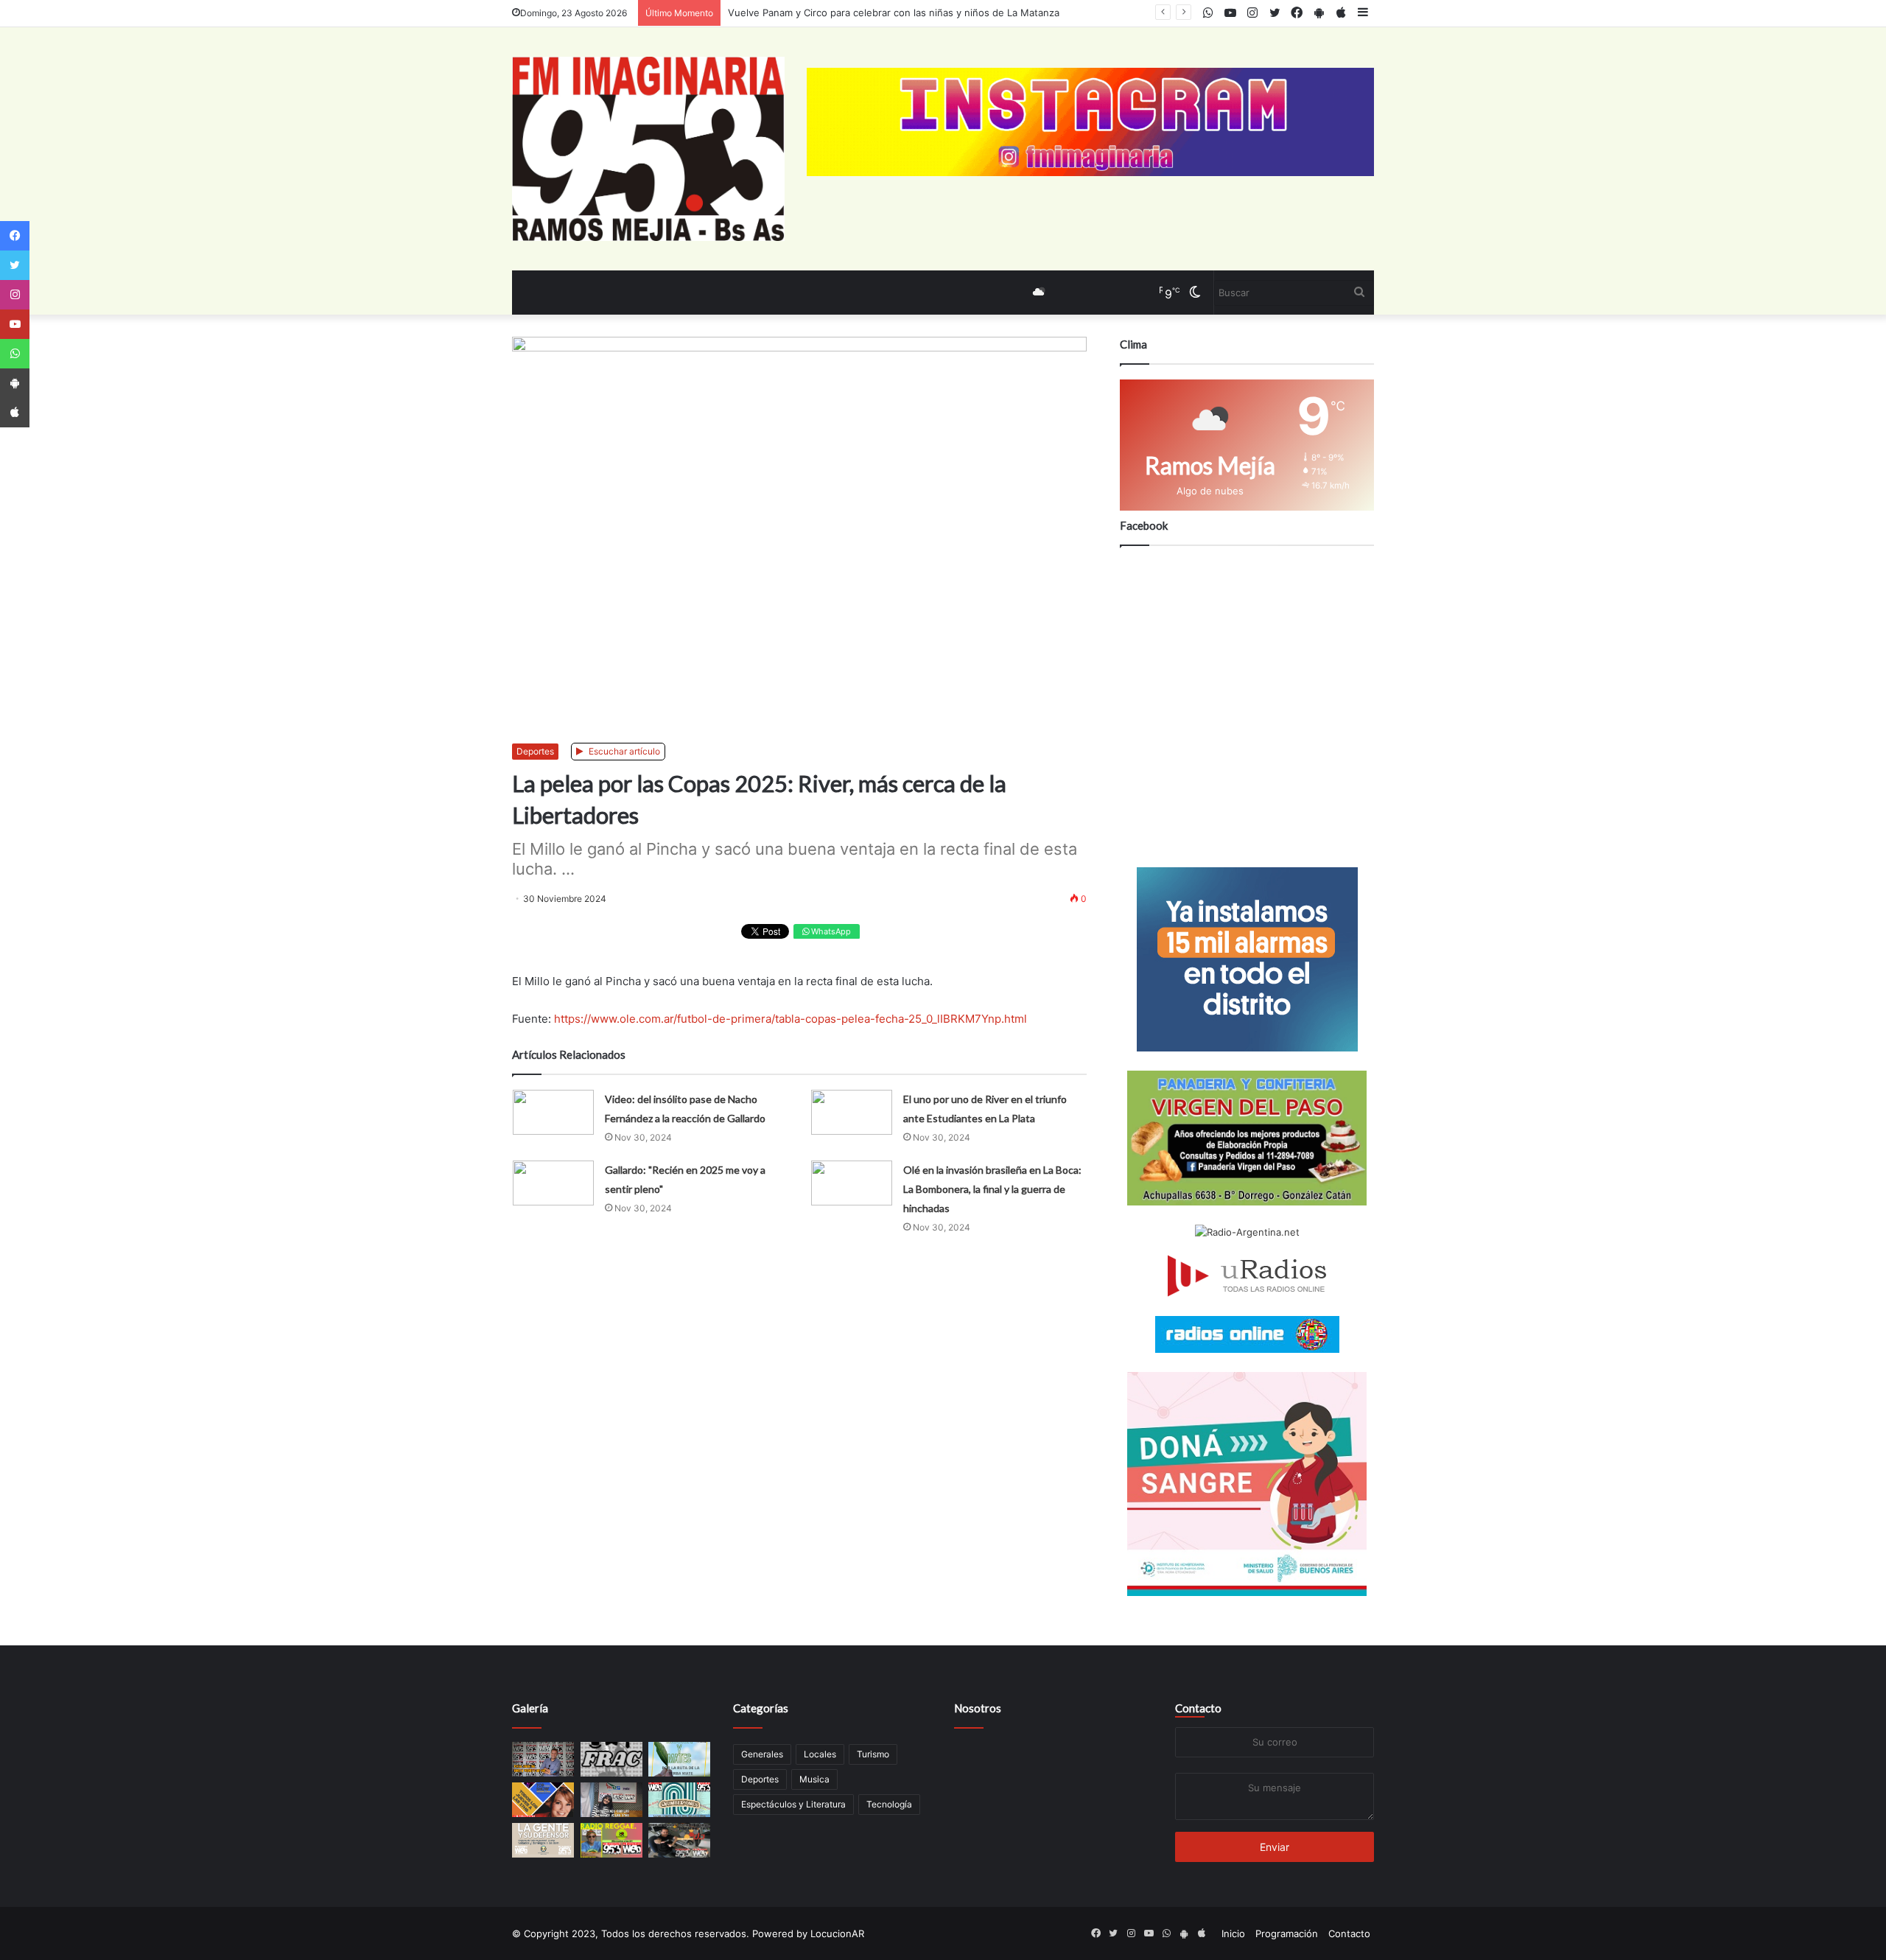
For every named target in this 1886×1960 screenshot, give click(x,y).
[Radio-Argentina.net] (1247, 1232)
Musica (814, 1779)
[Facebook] (15, 236)
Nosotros (978, 1708)
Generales (762, 1754)
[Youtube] (15, 324)
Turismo (873, 1754)
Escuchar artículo (623, 751)
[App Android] (15, 383)
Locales (820, 1754)
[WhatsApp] (15, 354)
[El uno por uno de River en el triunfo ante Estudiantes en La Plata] (852, 1112)
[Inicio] (648, 149)
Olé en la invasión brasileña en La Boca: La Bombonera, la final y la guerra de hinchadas (992, 1189)
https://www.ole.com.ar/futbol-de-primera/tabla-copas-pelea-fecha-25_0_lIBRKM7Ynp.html (790, 1019)
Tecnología (889, 1804)
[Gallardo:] (553, 1183)
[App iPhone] (15, 413)
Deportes (535, 751)
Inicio (1233, 1933)
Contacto (1198, 1708)
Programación (1287, 1933)
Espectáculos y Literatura (793, 1804)
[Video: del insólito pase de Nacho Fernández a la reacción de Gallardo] (553, 1112)
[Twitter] (15, 265)
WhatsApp (830, 931)
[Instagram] (15, 295)
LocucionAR (837, 1933)
